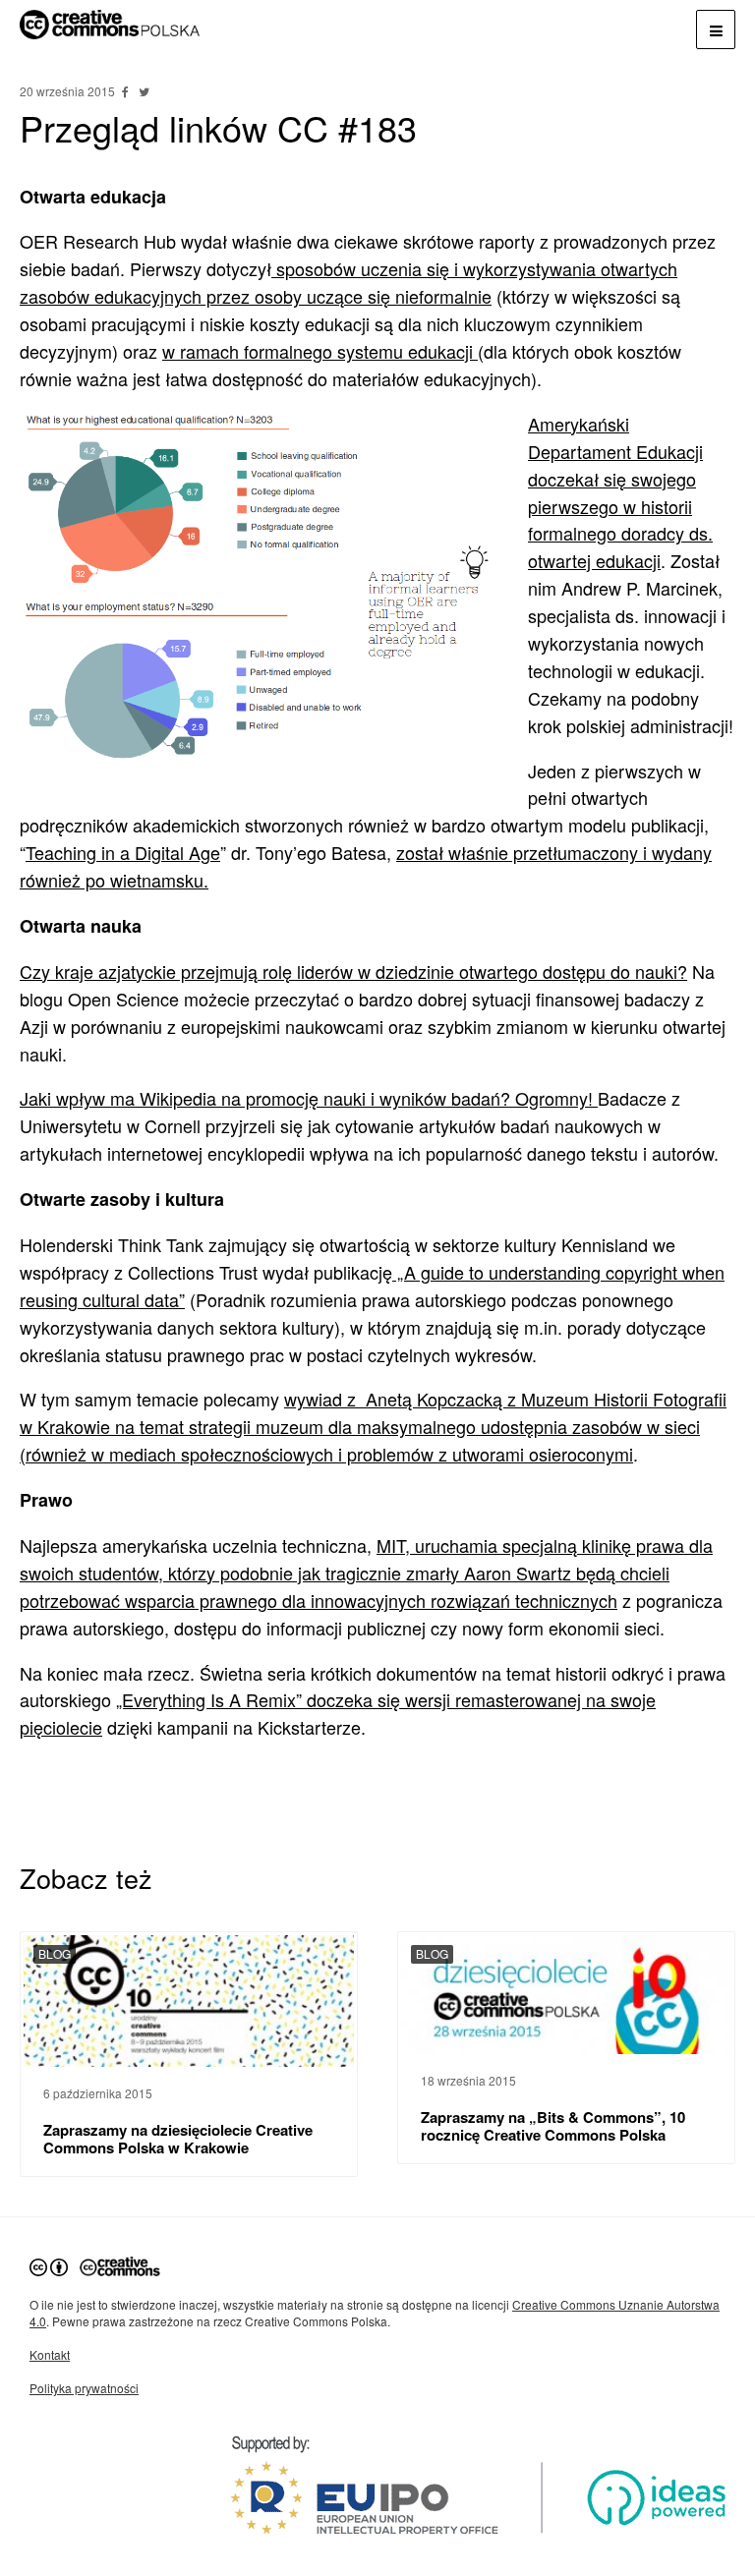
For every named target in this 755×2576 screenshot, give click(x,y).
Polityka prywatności (84, 2388)
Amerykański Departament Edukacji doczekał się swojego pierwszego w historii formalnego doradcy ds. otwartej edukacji (620, 492)
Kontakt (50, 2354)
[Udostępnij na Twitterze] (143, 91)
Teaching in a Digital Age (123, 852)
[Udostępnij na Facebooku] (127, 91)
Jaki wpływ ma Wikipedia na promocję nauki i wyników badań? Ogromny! (309, 1098)
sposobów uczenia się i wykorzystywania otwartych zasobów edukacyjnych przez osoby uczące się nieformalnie (348, 282)
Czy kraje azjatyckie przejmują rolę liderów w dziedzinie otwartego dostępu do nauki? (353, 971)
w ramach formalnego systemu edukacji (320, 351)
